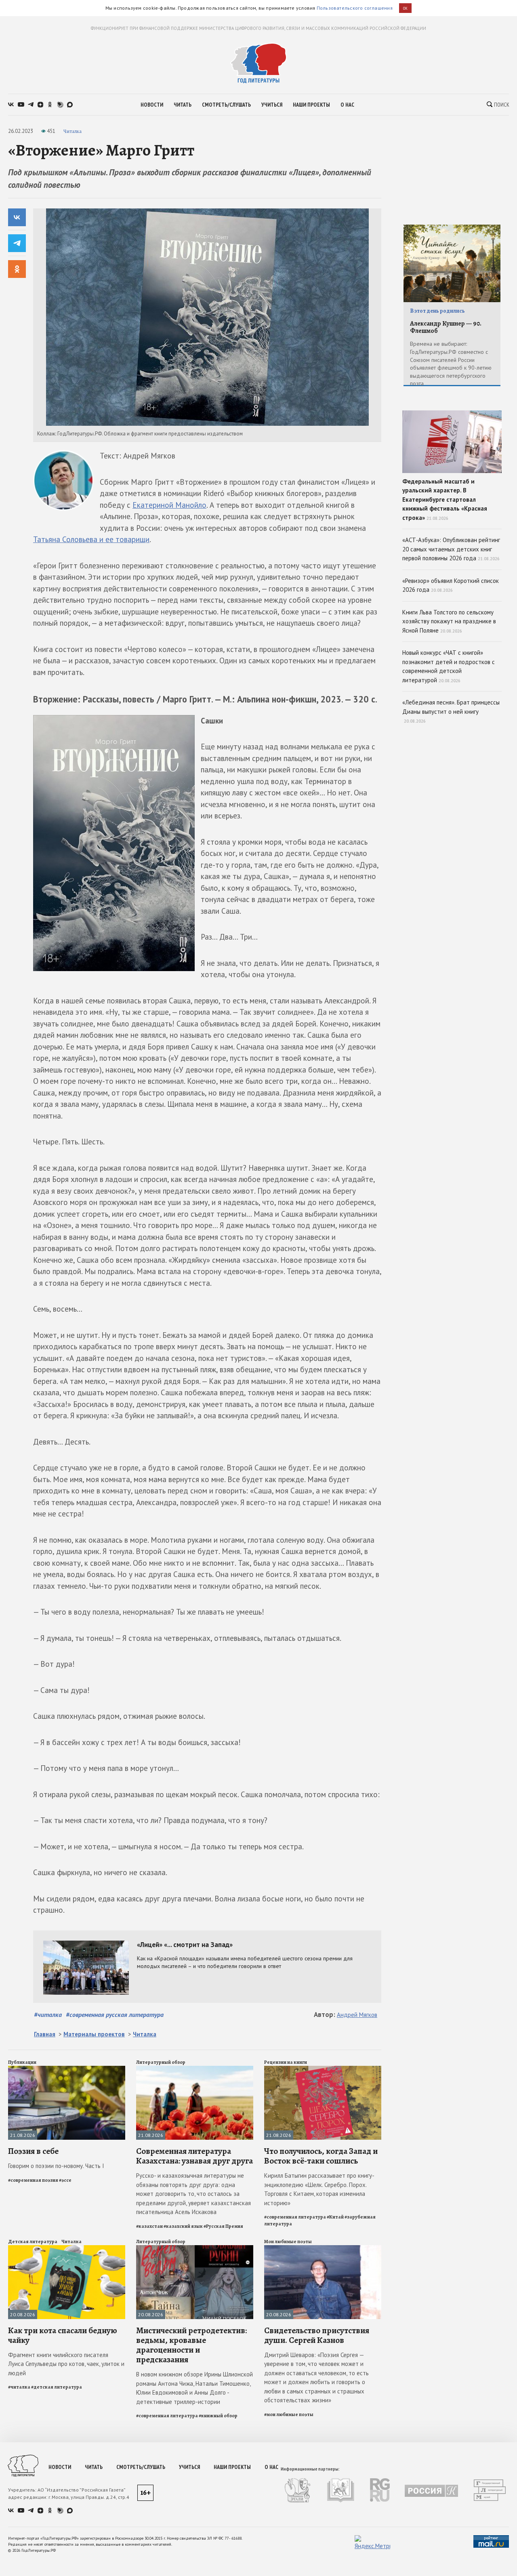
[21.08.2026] (67, 2069)
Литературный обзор (161, 2062)
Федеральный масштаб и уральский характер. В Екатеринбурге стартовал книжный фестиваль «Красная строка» (445, 499)
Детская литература (33, 2242)
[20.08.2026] (67, 2249)
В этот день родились (437, 311)
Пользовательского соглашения (355, 8)
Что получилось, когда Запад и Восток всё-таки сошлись (321, 2156)
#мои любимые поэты (289, 2414)
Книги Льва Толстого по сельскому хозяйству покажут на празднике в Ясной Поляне (449, 621)
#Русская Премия (223, 2226)
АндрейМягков (357, 2015)
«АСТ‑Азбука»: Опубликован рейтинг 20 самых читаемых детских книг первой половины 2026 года (451, 549)
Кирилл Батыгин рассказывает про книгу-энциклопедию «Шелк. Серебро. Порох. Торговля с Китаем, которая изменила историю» (319, 2189)
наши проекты (311, 105)
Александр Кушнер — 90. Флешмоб (446, 327)
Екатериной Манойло (169, 505)
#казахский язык (183, 2226)
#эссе (65, 2180)
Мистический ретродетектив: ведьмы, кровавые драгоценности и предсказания (191, 2345)
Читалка (73, 131)
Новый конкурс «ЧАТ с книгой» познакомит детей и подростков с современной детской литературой (449, 666)
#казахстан (149, 2226)
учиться (272, 105)
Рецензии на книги (286, 2062)
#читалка (48, 2015)
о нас (347, 105)
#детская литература (57, 2387)
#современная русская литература (115, 2015)
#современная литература (295, 2217)
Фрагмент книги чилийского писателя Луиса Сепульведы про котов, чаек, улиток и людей (66, 2364)
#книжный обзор (218, 2416)
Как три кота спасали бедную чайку (63, 2335)
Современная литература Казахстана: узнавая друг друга (194, 2156)
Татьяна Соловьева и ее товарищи (91, 539)
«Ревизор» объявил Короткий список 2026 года (451, 585)
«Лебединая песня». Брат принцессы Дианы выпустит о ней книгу (451, 711)
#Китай (335, 2217)
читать (183, 105)
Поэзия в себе (33, 2151)
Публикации (22, 2062)
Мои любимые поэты (288, 2242)
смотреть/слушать (226, 105)
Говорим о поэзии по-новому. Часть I (56, 2166)
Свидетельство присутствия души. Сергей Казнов (317, 2335)
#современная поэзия (33, 2180)
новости (152, 105)
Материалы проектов (94, 2034)
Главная (45, 2034)
